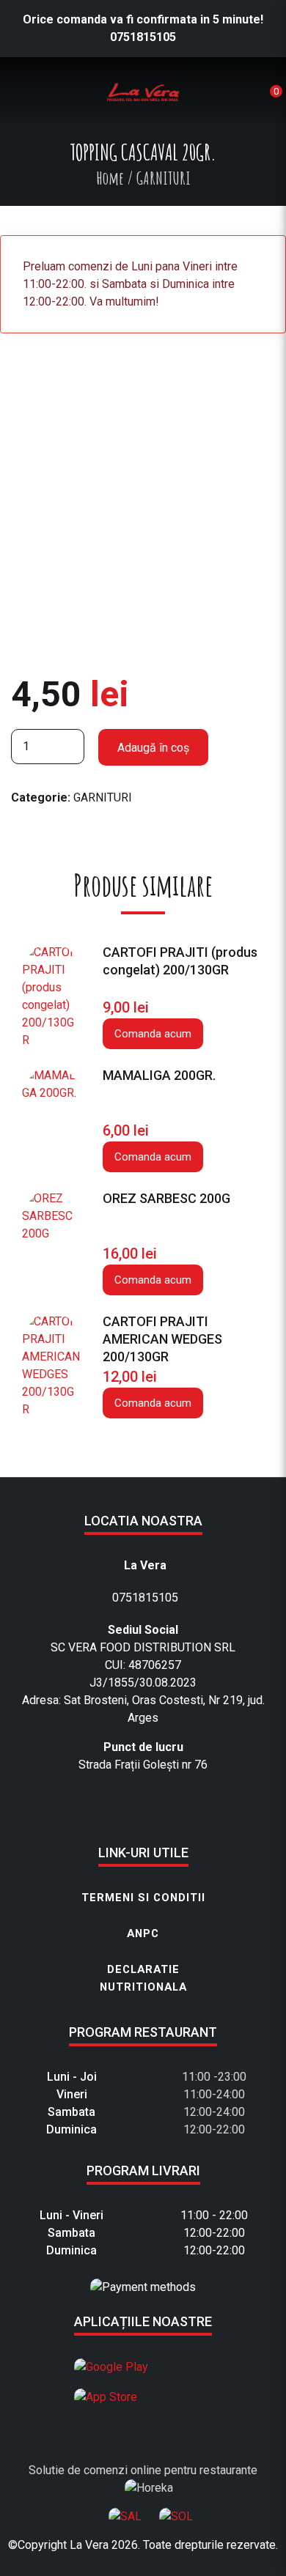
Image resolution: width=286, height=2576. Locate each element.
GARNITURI (103, 797)
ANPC (143, 1933)
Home (110, 178)
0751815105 (143, 37)
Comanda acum (153, 1034)
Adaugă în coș (153, 748)
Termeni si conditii (143, 1898)
